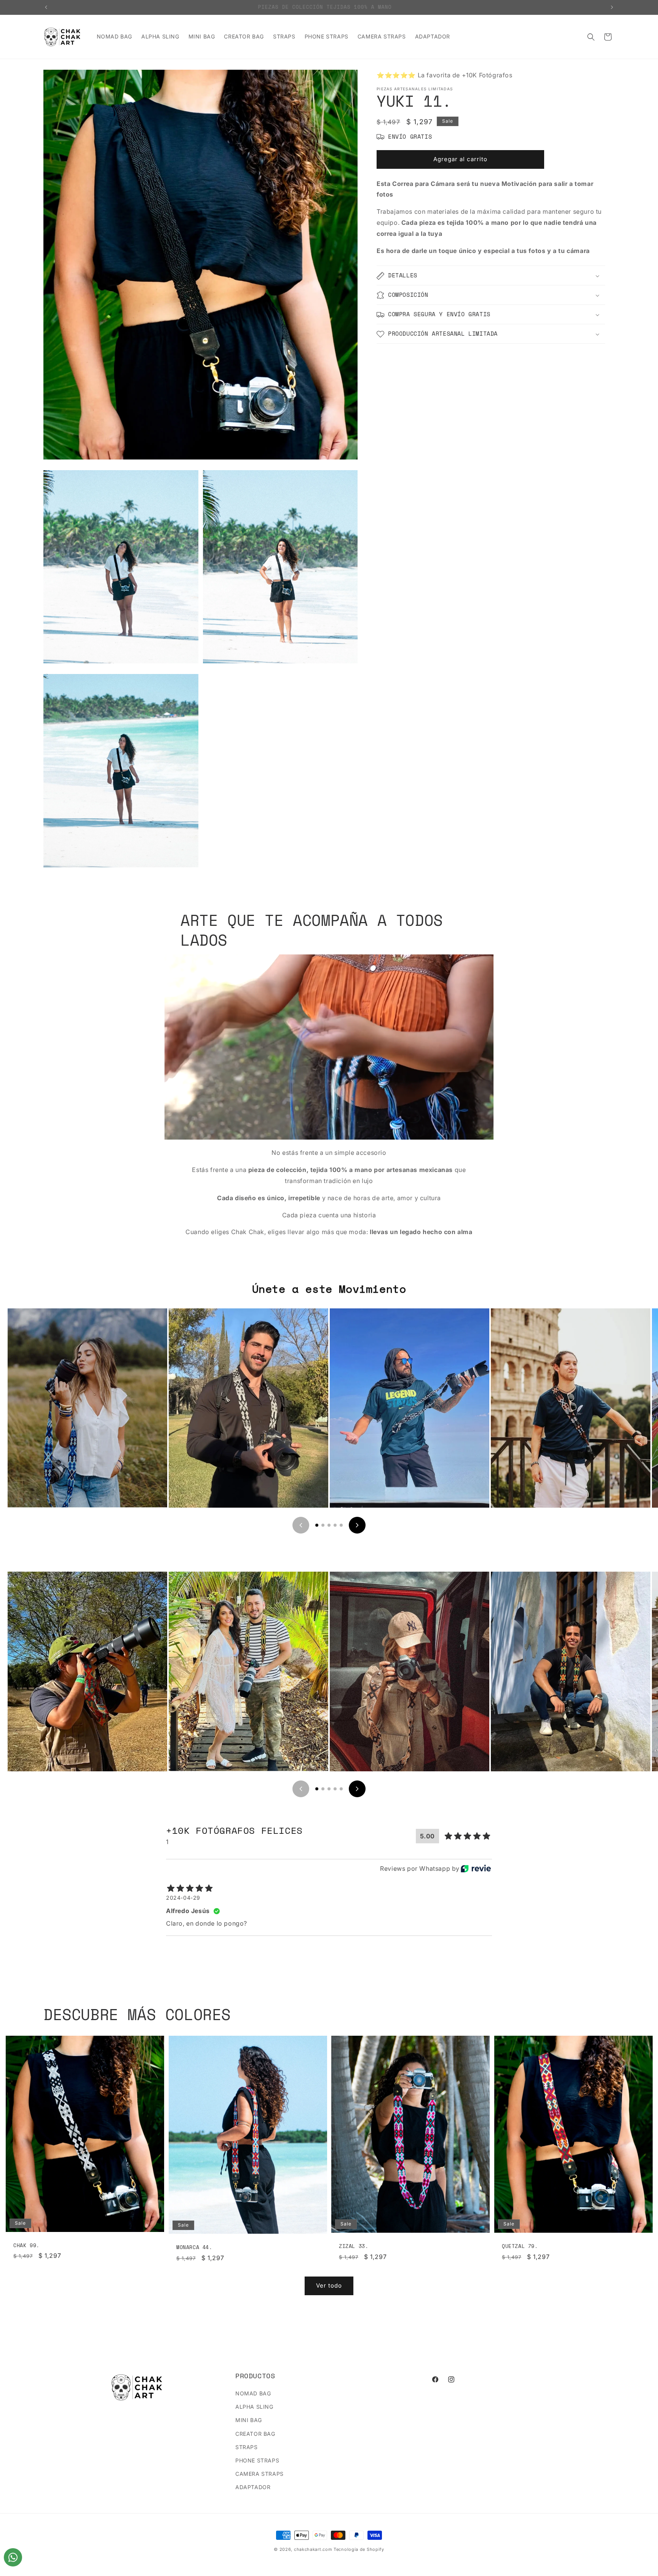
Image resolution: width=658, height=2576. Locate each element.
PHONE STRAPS (257, 2460)
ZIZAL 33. (354, 2246)
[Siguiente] (357, 1525)
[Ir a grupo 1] (317, 1525)
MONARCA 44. (194, 2247)
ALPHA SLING (254, 2407)
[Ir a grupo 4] (335, 1525)
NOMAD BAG (253, 2393)
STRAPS (247, 2447)
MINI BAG (249, 2420)
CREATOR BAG (255, 2434)
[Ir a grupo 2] (323, 1525)
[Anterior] (301, 1525)
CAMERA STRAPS (260, 2474)
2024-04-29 (183, 1898)
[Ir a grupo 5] (341, 1525)
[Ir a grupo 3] (329, 1525)
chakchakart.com (313, 2549)
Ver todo (329, 2285)
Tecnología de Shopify (359, 2549)
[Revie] (476, 1868)
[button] (591, 37)
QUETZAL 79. (520, 2246)
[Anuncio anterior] (46, 7)
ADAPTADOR (253, 2487)
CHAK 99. (26, 2245)
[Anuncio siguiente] (612, 7)
